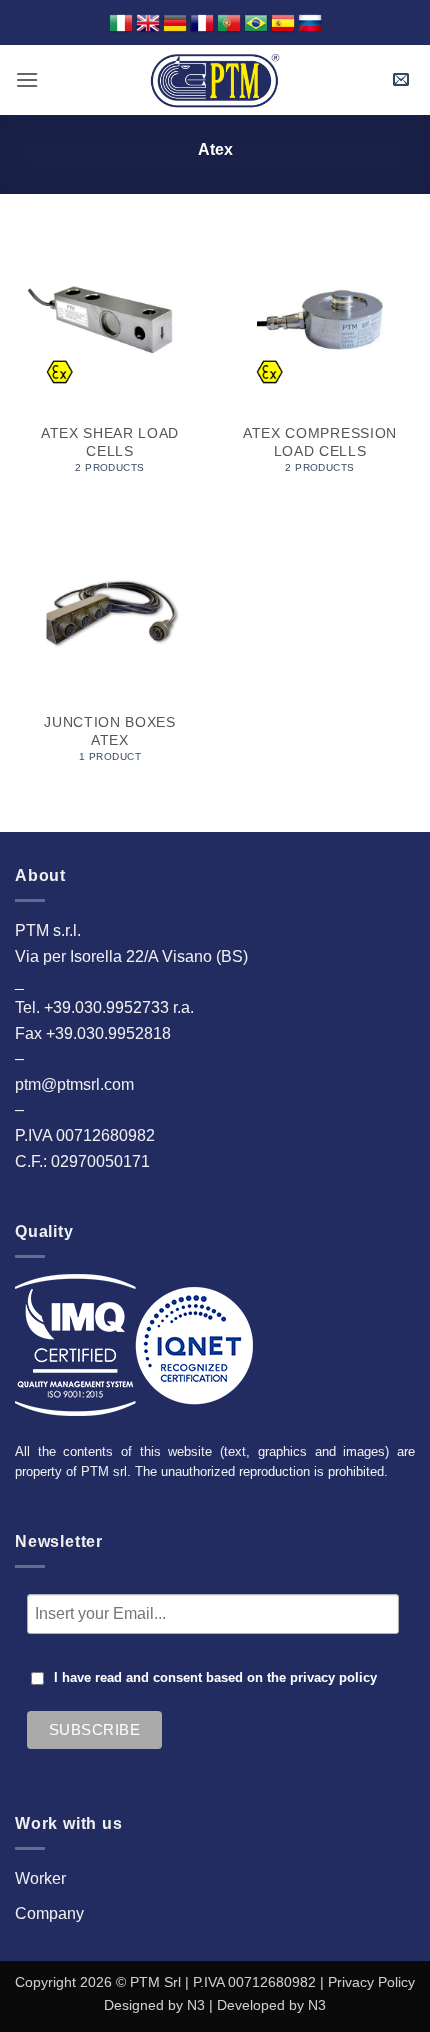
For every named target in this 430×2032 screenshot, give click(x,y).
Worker (40, 1878)
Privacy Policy (371, 1982)
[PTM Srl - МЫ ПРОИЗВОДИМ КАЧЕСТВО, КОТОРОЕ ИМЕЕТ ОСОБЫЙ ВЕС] (215, 80)
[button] (27, 79)
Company (49, 1913)
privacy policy (333, 1678)
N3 (196, 2005)
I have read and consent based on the (215, 1678)
